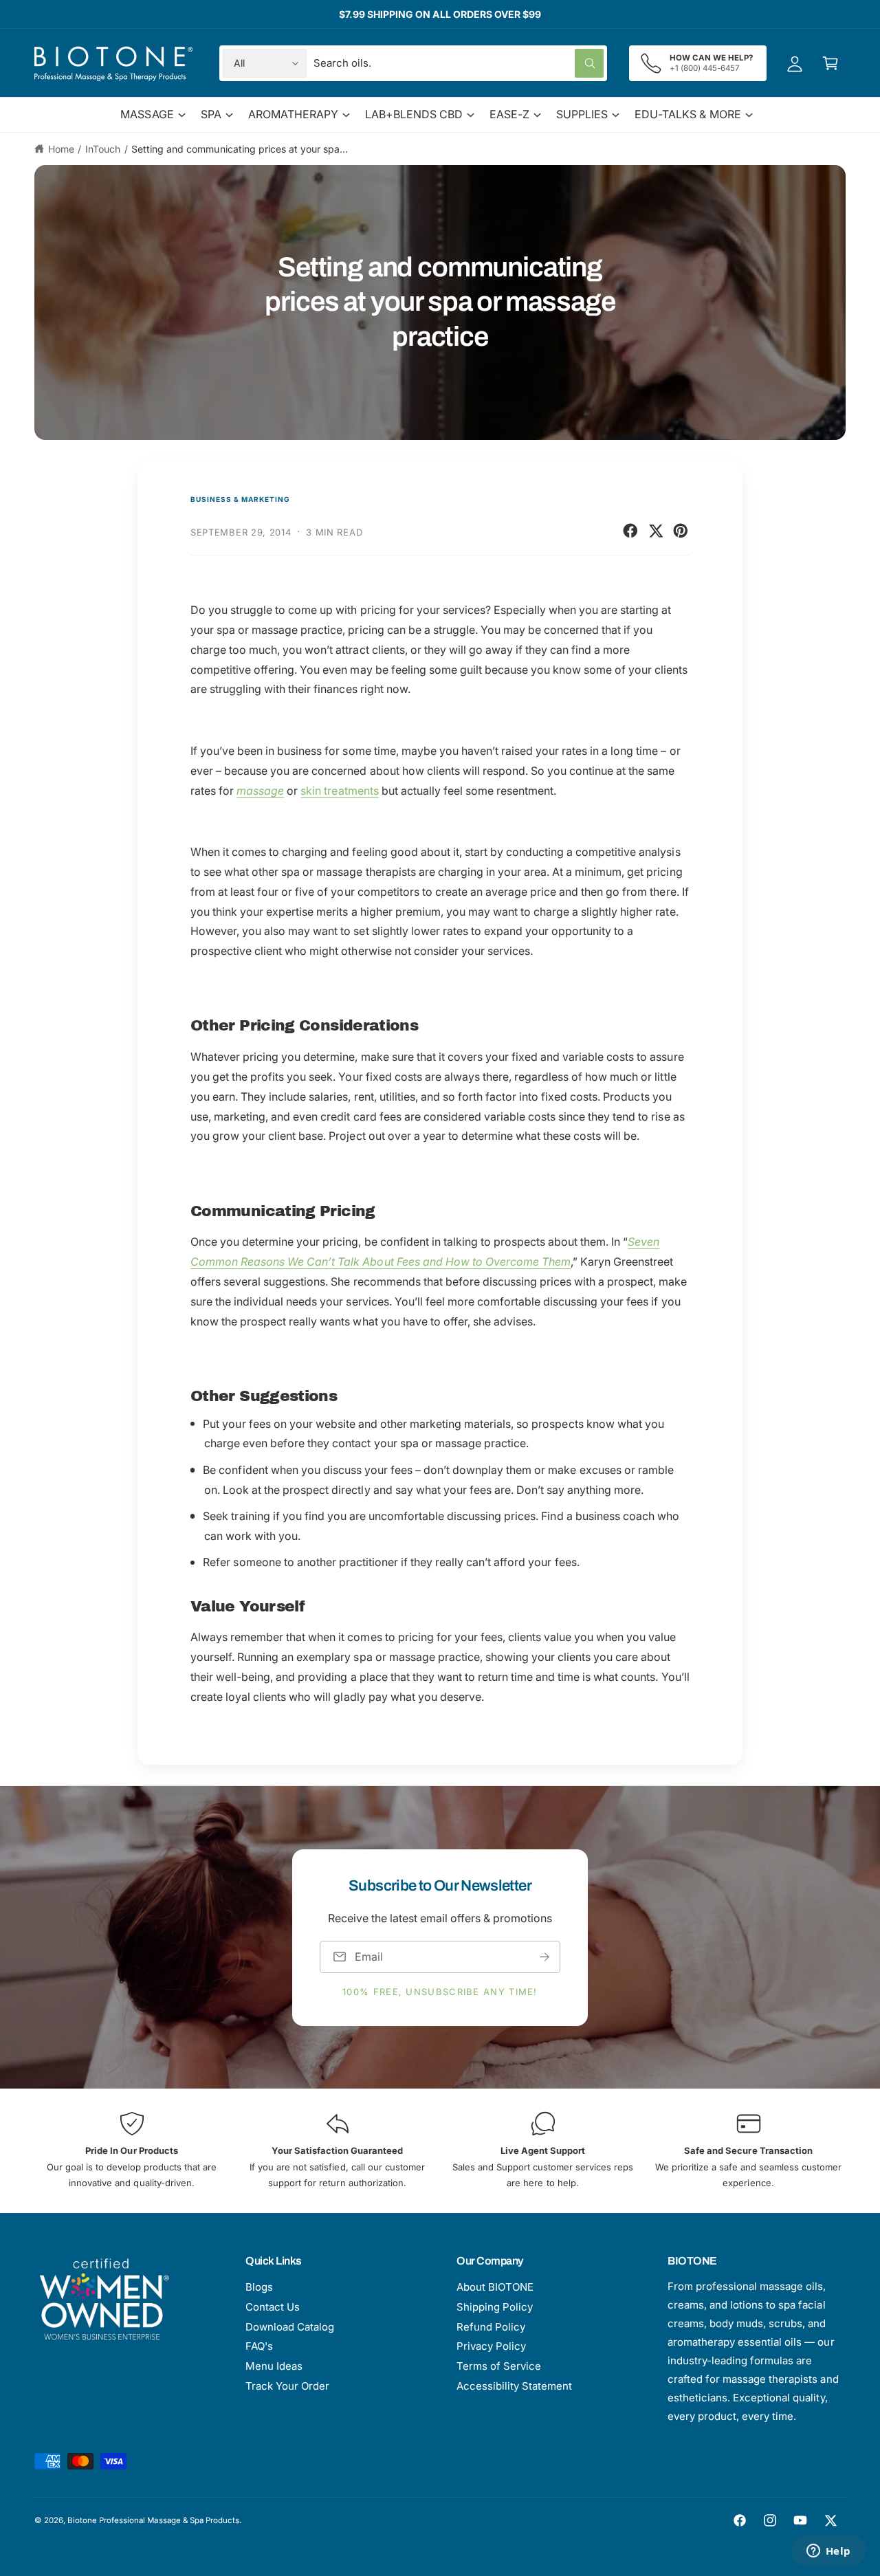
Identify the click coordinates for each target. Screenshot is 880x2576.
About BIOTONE (495, 2287)
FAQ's (259, 2346)
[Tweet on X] (656, 531)
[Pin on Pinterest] (681, 531)
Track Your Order (287, 2386)
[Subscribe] (544, 1956)
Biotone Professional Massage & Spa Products (153, 2520)
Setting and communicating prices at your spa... (240, 149)
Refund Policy (491, 2327)
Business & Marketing (240, 499)
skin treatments (339, 791)
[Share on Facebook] (630, 531)
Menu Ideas (274, 2366)
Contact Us (273, 2307)
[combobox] (459, 63)
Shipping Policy (495, 2307)
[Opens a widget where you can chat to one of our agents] (828, 2552)
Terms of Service (499, 2366)
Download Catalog (290, 2327)
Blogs (259, 2287)
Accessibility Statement (514, 2386)
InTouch (103, 149)
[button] (830, 63)
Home (61, 149)
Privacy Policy (491, 2346)
